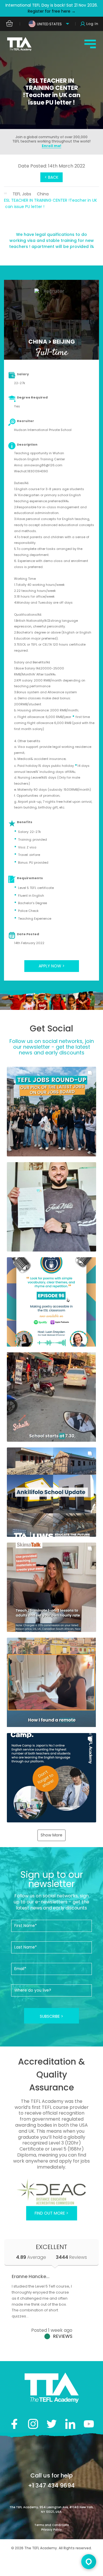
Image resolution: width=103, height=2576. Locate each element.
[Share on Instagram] (33, 2424)
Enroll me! (51, 146)
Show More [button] (51, 1835)
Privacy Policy (51, 2530)
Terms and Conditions (51, 2525)
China (43, 194)
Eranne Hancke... (31, 2276)
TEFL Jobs (22, 194)
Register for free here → (52, 11)
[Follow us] (70, 2424)
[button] (51, 1111)
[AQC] (51, 2192)
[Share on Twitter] (52, 2424)
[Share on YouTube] (89, 2424)
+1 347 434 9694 (51, 2485)
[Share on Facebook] (14, 2424)
